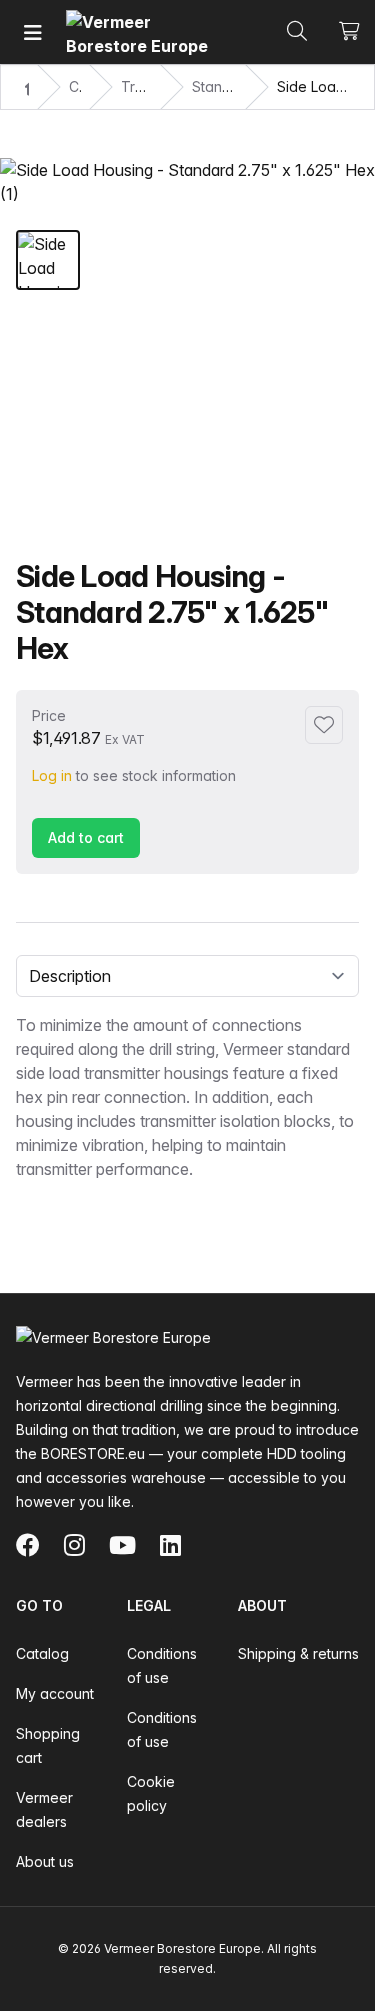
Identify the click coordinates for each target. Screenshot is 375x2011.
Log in (52, 775)
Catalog (42, 1653)
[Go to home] (141, 32)
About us (45, 1861)
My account (55, 1693)
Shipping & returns (298, 1653)
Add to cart (86, 837)
